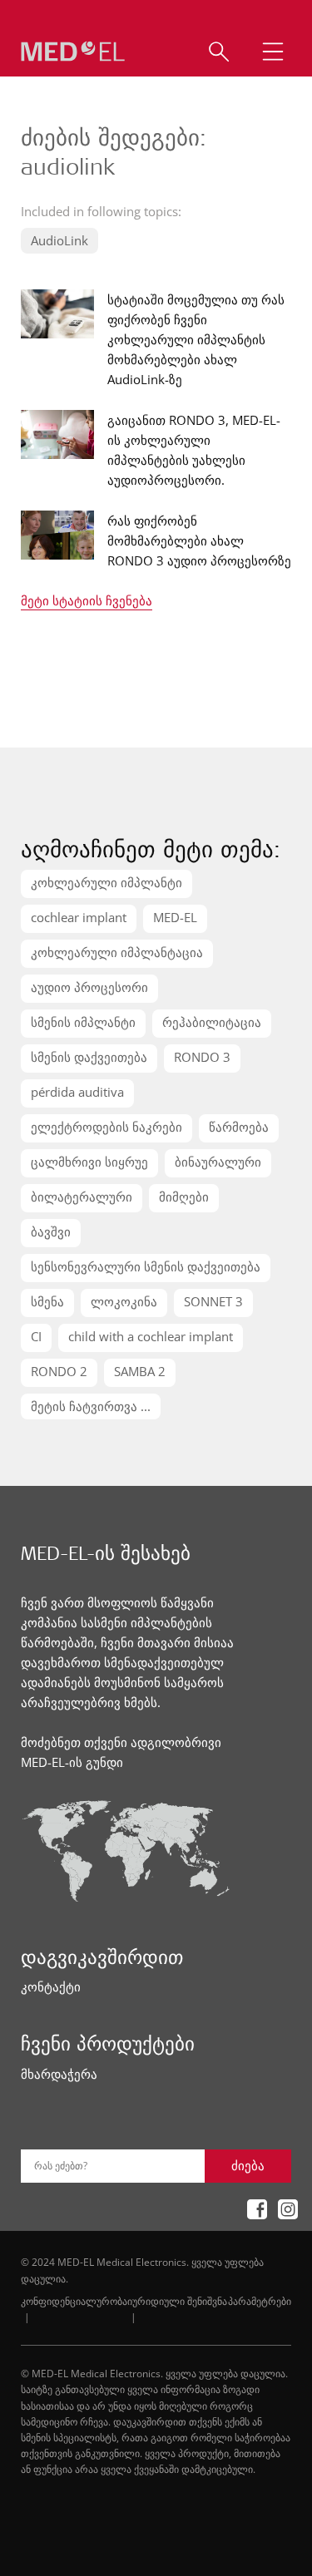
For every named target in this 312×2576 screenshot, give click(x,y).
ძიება (248, 2165)
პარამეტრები (260, 2301)
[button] (271, 52)
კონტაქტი (51, 1986)
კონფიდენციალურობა (74, 2301)
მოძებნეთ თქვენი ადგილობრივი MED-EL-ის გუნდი (121, 1752)
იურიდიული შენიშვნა (177, 2301)
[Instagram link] (282, 2209)
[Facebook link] (252, 2209)
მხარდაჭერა (59, 2074)
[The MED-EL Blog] (73, 52)
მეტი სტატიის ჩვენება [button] (87, 602)
